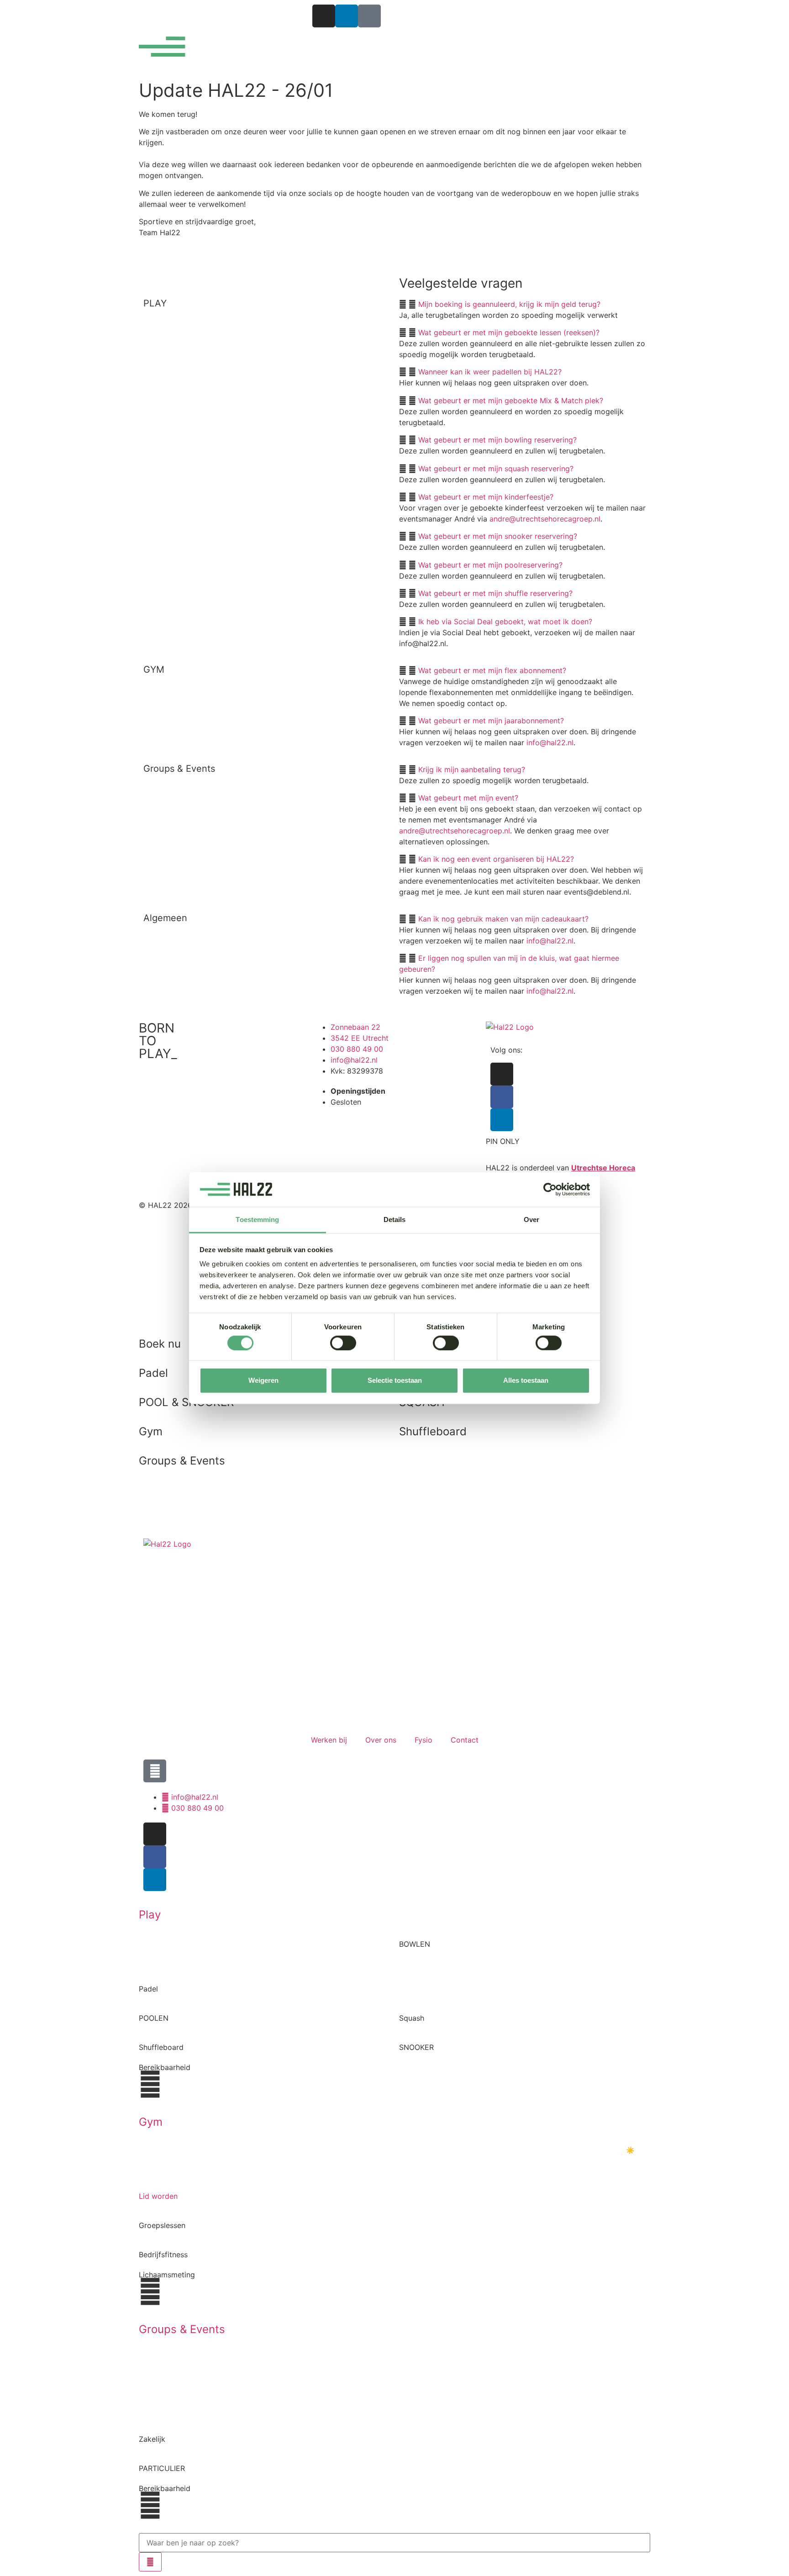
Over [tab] (531, 1220)
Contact (465, 1740)
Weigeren (263, 1380)
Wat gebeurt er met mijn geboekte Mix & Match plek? (511, 400)
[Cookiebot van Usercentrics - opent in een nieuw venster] (550, 1190)
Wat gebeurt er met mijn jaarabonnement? (491, 721)
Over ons (381, 1740)
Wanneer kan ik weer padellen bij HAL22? (490, 372)
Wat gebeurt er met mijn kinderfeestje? (486, 497)
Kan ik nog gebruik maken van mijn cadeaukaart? (503, 919)
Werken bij (329, 1740)
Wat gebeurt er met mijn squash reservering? (496, 469)
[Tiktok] (369, 16)
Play (150, 1915)
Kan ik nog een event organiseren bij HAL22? (496, 859)
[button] (522, 304)
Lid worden (158, 2196)
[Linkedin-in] (347, 16)
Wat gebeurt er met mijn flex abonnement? (492, 670)
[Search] (155, 1771)
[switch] (343, 1343)
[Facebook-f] (502, 1097)
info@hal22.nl (550, 743)
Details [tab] (395, 1220)
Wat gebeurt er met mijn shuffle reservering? (495, 593)
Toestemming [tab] (257, 1220)
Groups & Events (182, 2329)
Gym (151, 2122)
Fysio (423, 1740)
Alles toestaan (526, 1380)
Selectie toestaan (395, 1380)
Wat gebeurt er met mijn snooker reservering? (498, 536)
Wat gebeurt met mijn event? (468, 798)
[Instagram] (324, 16)
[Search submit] (150, 2562)
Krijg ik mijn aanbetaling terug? (472, 769)
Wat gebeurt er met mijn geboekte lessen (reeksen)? (509, 332)
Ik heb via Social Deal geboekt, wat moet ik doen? (505, 622)
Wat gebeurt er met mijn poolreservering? (490, 565)
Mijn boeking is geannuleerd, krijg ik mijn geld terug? (509, 304)
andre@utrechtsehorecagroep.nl (545, 519)
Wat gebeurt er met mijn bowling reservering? (497, 440)
